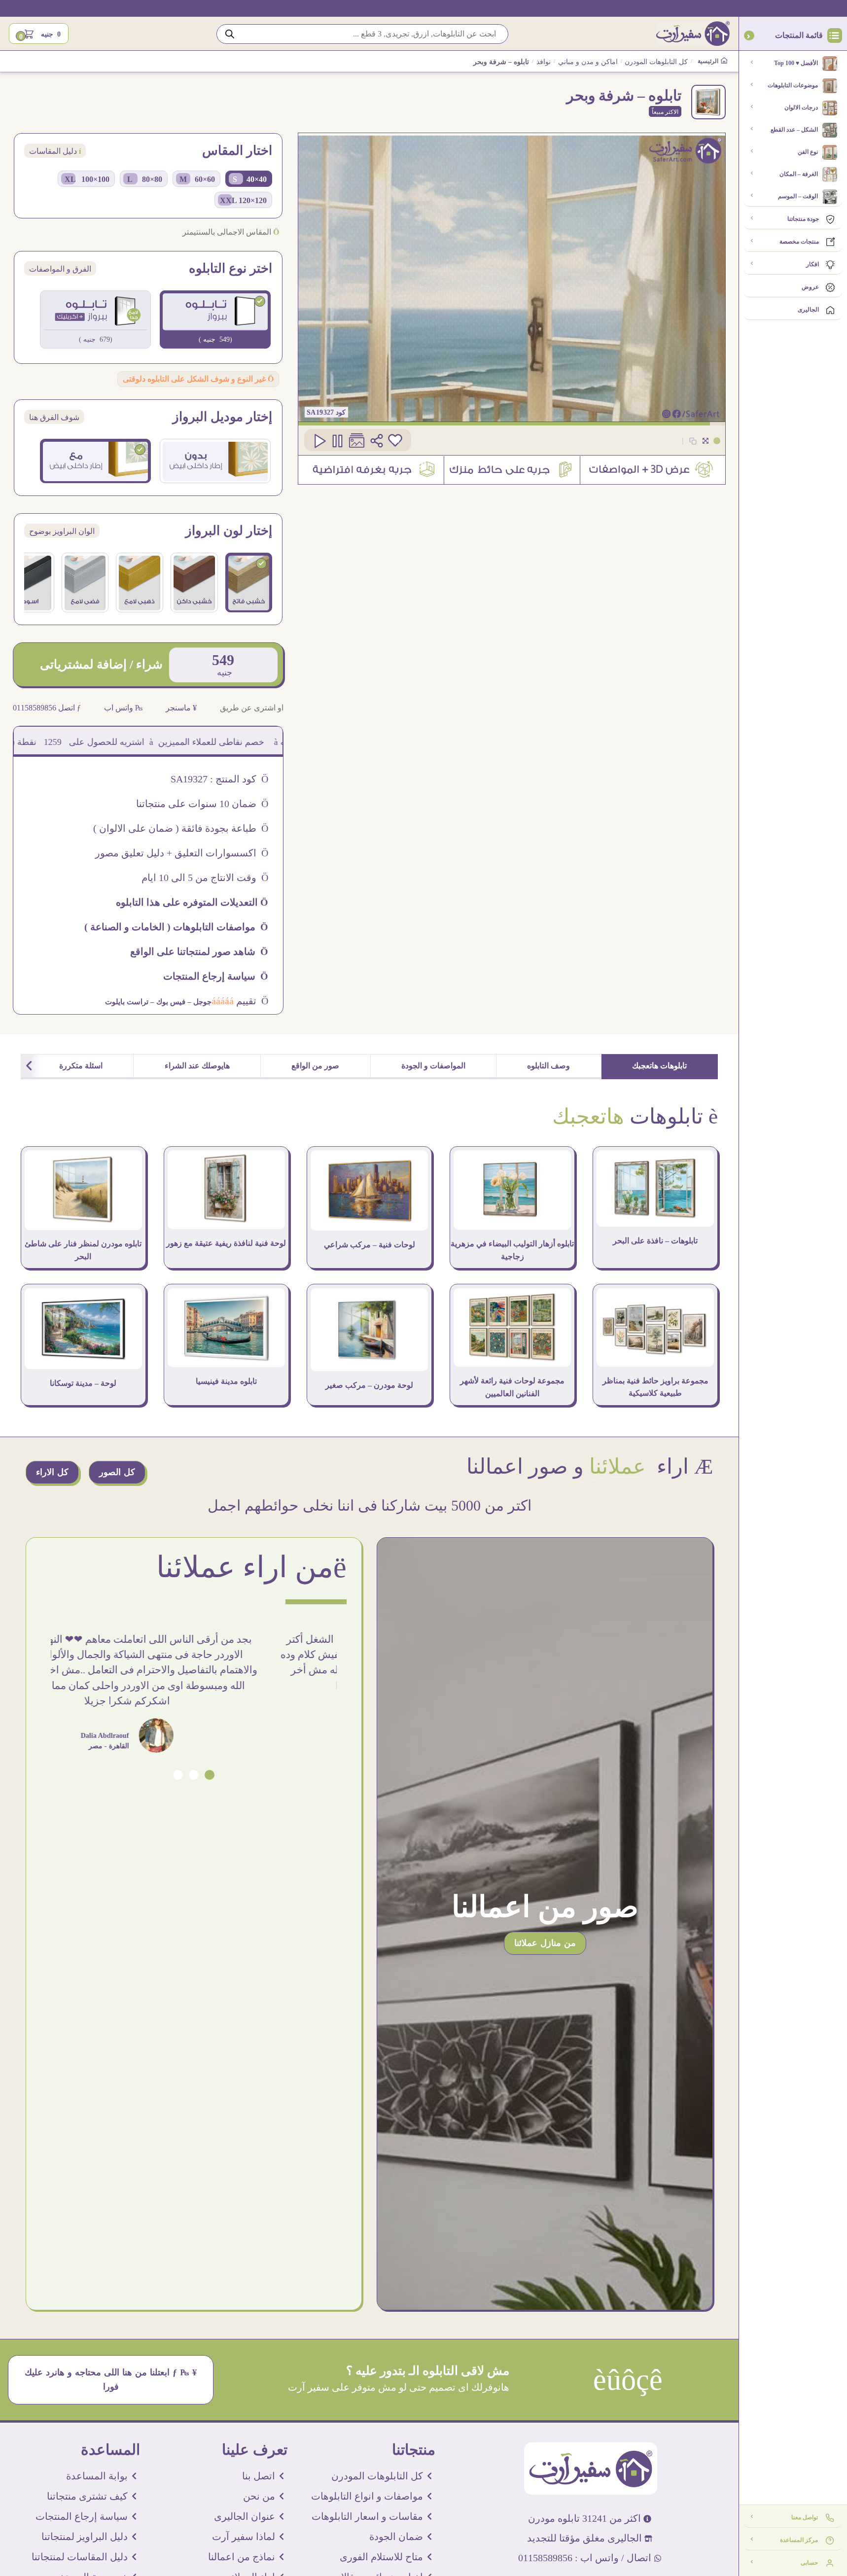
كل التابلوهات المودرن (656, 62)
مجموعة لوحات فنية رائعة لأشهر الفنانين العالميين (512, 1387)
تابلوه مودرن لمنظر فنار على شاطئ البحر (83, 1250)
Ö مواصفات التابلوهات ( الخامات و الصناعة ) (176, 927)
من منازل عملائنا (545, 1943)
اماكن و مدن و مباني (588, 62)
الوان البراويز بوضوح (62, 531)
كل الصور (117, 1472)
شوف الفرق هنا (54, 417)
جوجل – (198, 1002)
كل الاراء (52, 1472)
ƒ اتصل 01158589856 (47, 708)
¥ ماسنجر (181, 708)
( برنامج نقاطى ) (57, 742)
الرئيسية (709, 61)
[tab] (660, 1067)
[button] (210, 1775)
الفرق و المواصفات (60, 269)
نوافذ (544, 62)
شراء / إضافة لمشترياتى (101, 664)
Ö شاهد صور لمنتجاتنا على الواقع (199, 952)
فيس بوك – (167, 1002)
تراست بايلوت (127, 1002)
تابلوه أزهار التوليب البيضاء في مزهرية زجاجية (512, 1250)
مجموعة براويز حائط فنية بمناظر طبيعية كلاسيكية (655, 1387)
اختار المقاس (237, 151)
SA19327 (321, 412)
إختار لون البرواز (229, 531)
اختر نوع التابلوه (230, 269)
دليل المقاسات (55, 151)
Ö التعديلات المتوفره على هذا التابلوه (192, 902)
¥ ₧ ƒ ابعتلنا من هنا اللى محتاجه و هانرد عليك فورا (111, 2380)
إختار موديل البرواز (222, 417)
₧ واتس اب (124, 708)
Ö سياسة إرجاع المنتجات (216, 976)
